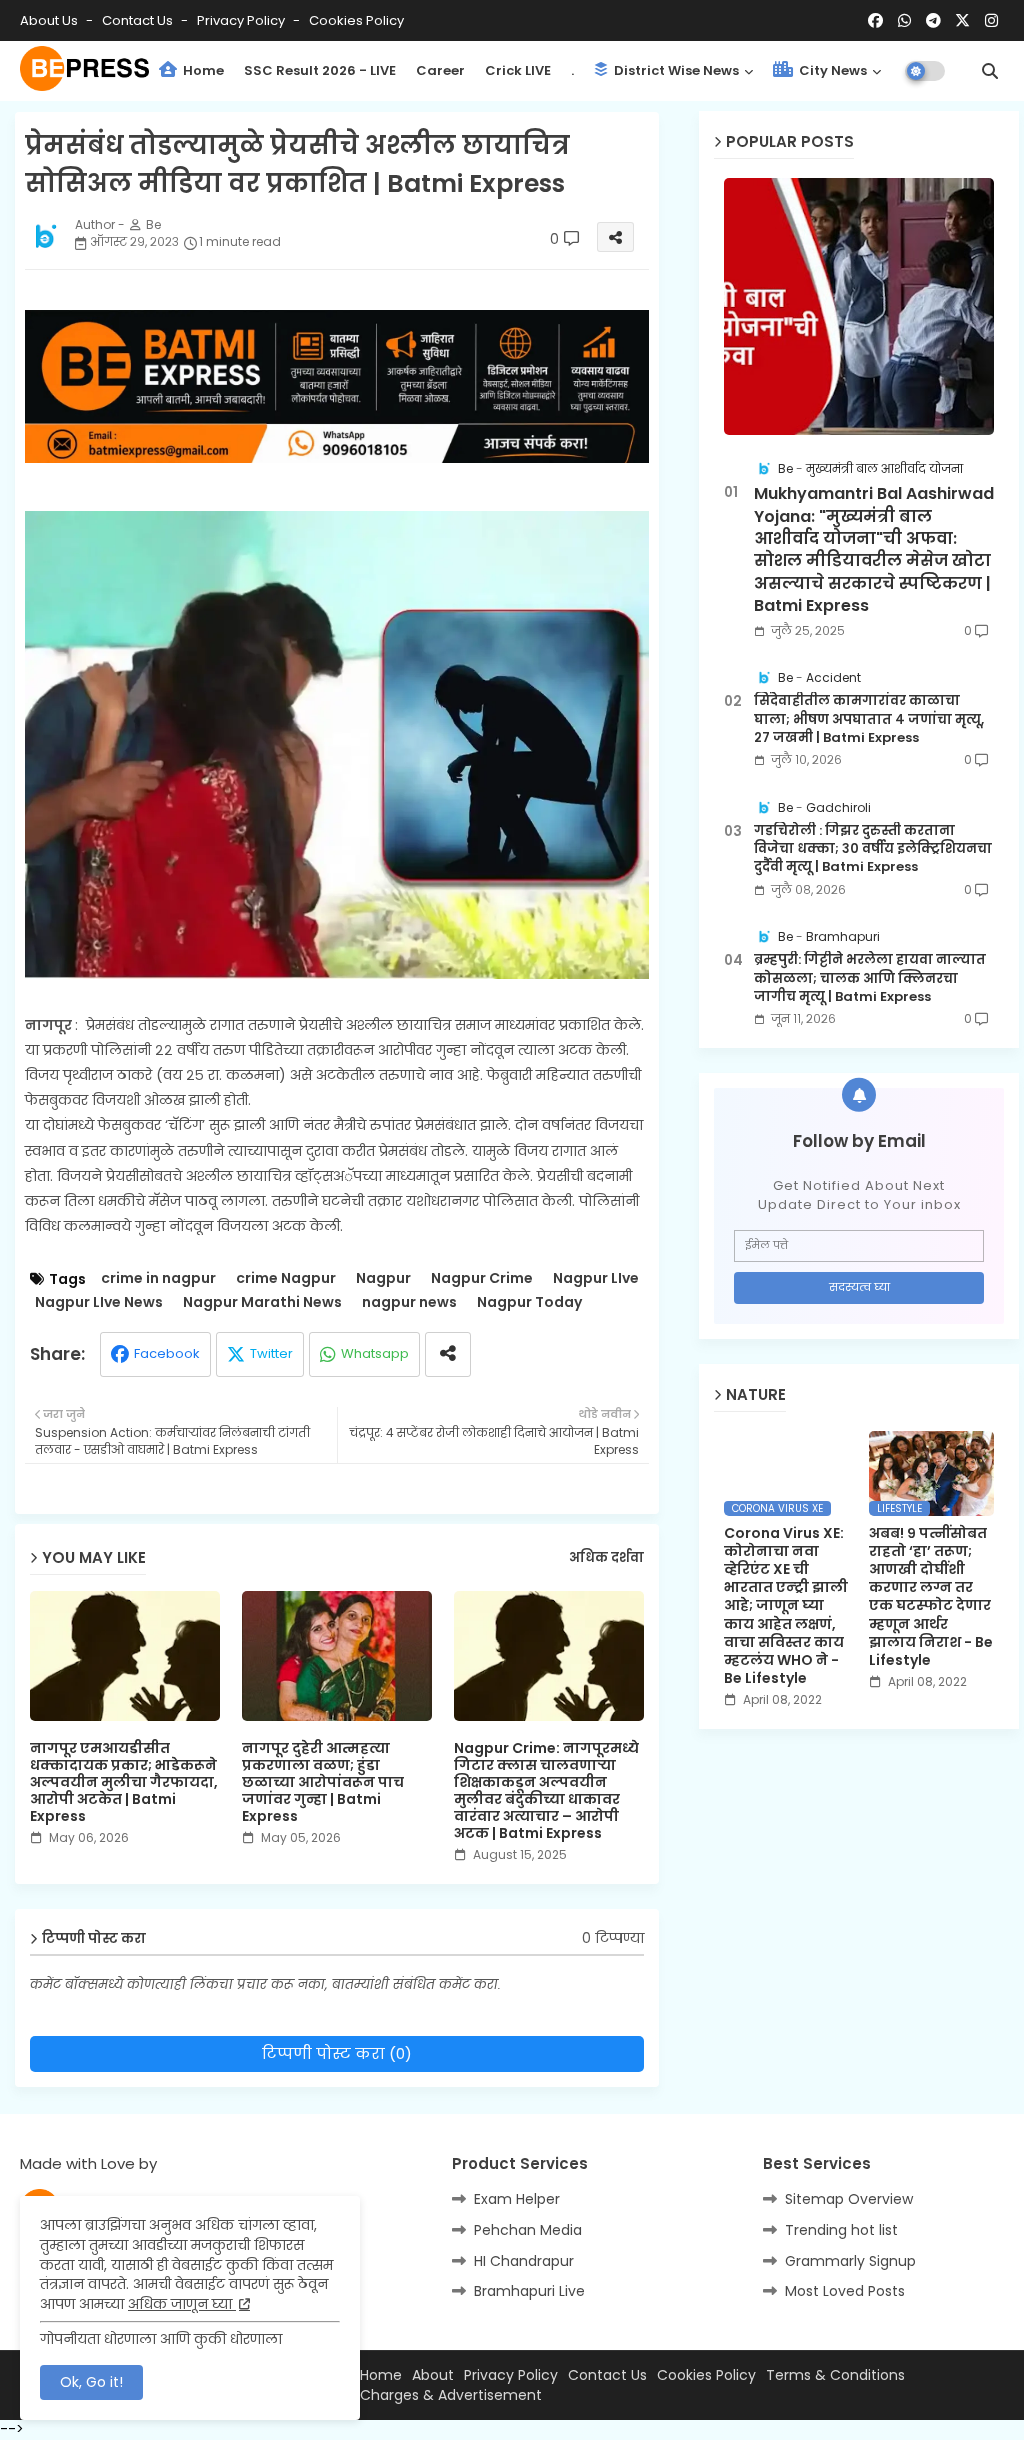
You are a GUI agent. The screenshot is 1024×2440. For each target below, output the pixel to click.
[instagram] (991, 21)
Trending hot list (841, 2230)
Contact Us (607, 2375)
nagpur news (409, 1302)
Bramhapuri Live (529, 2291)
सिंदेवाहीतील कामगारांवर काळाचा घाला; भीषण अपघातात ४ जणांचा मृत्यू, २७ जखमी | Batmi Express (869, 719)
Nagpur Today (529, 1302)
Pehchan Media (528, 2230)
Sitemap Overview (849, 2199)
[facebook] (875, 21)
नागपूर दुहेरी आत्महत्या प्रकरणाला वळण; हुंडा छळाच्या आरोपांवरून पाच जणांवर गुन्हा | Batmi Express (323, 1782)
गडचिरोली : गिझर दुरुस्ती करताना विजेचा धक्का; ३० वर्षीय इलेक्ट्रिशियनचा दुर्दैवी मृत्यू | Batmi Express (873, 849)
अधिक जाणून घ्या (182, 2304)
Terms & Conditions (835, 2375)
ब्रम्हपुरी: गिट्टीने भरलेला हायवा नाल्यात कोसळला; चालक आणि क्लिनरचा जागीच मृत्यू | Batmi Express (870, 978)
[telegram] (933, 21)
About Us (50, 20)
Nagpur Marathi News (262, 1302)
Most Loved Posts (845, 2291)
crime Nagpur (286, 1278)
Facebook (167, 1353)
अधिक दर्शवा (606, 1558)
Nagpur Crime (482, 1278)
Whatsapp (375, 1353)
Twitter (271, 1353)
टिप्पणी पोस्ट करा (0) (337, 2053)
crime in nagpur (158, 1278)
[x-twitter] (962, 21)
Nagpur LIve (596, 1278)
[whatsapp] (904, 21)
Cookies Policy (356, 20)
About (433, 2375)
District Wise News (675, 70)
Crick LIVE (518, 70)
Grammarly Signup (850, 2261)
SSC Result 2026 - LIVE (320, 70)
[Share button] (448, 1354)
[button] (990, 71)
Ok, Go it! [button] (91, 2382)
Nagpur (383, 1278)
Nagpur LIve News (99, 1302)
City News (831, 70)
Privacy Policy (242, 20)
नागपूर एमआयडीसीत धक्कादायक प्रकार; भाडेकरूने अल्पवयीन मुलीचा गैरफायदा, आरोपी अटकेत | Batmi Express (124, 1782)
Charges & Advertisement (451, 2395)
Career (440, 70)
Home (202, 70)
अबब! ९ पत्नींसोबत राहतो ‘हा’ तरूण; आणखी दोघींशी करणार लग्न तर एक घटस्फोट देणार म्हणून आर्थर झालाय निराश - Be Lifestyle (931, 1597)
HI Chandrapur (524, 2261)
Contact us (139, 20)
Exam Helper (517, 2199)
